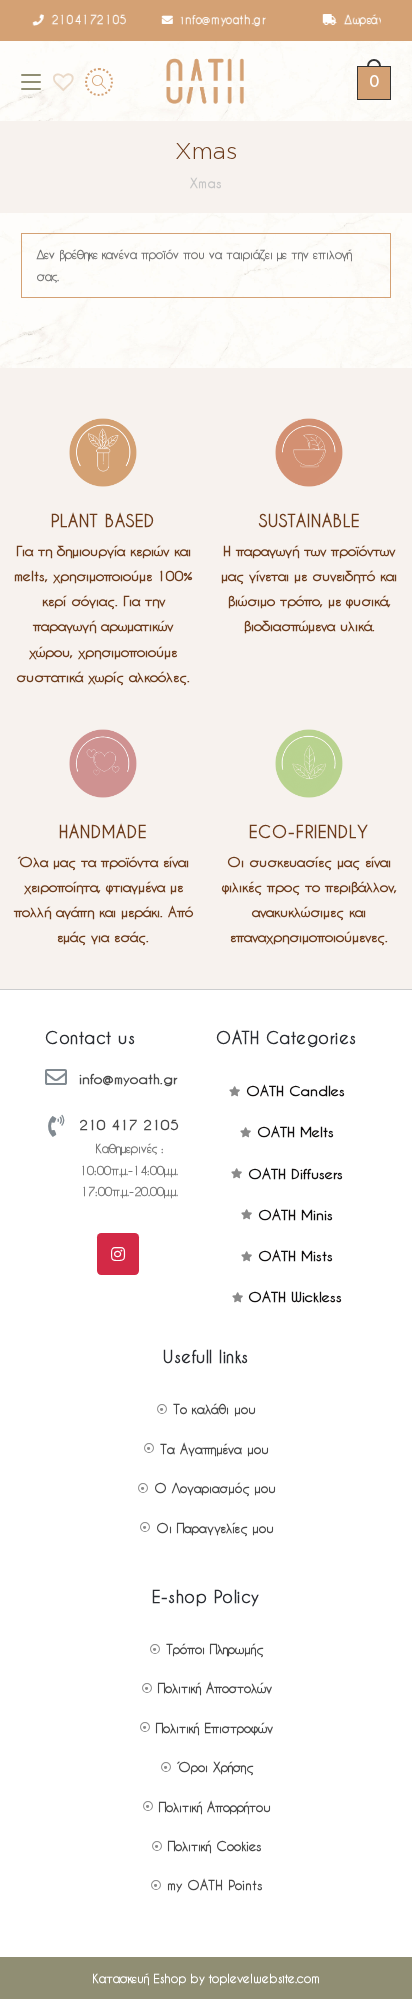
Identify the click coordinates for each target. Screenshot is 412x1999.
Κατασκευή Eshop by (206, 1978)
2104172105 (81, 19)
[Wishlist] (57, 81)
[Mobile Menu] (31, 81)
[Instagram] (118, 1254)
